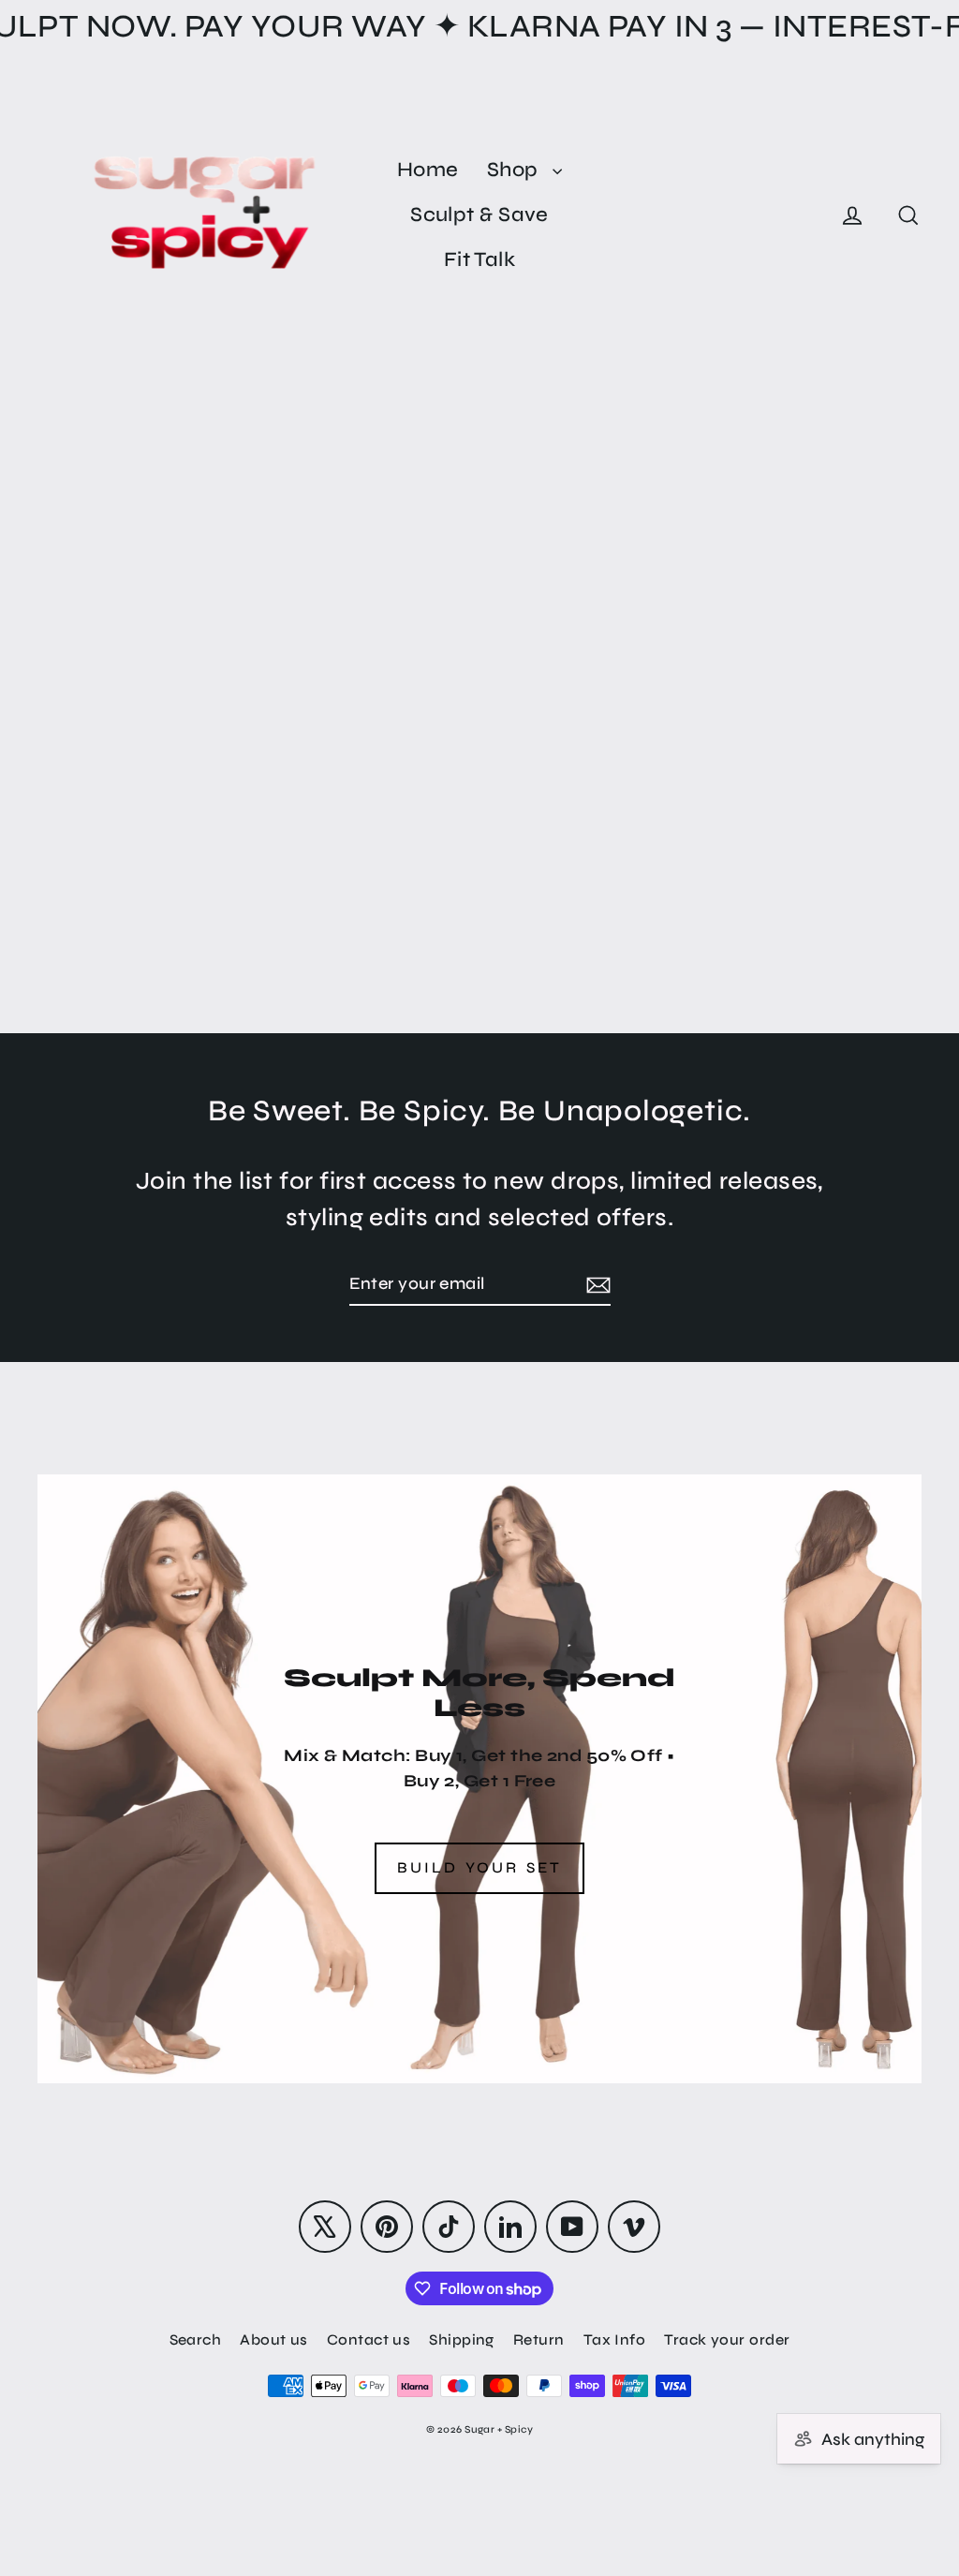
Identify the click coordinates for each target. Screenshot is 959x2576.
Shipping (462, 2339)
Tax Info (615, 2339)
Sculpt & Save (479, 215)
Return (539, 2339)
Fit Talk (480, 259)
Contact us (369, 2339)
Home (428, 170)
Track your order (727, 2339)
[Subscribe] (596, 1285)
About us (274, 2339)
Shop (515, 170)
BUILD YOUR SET (480, 1867)
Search (196, 2339)
